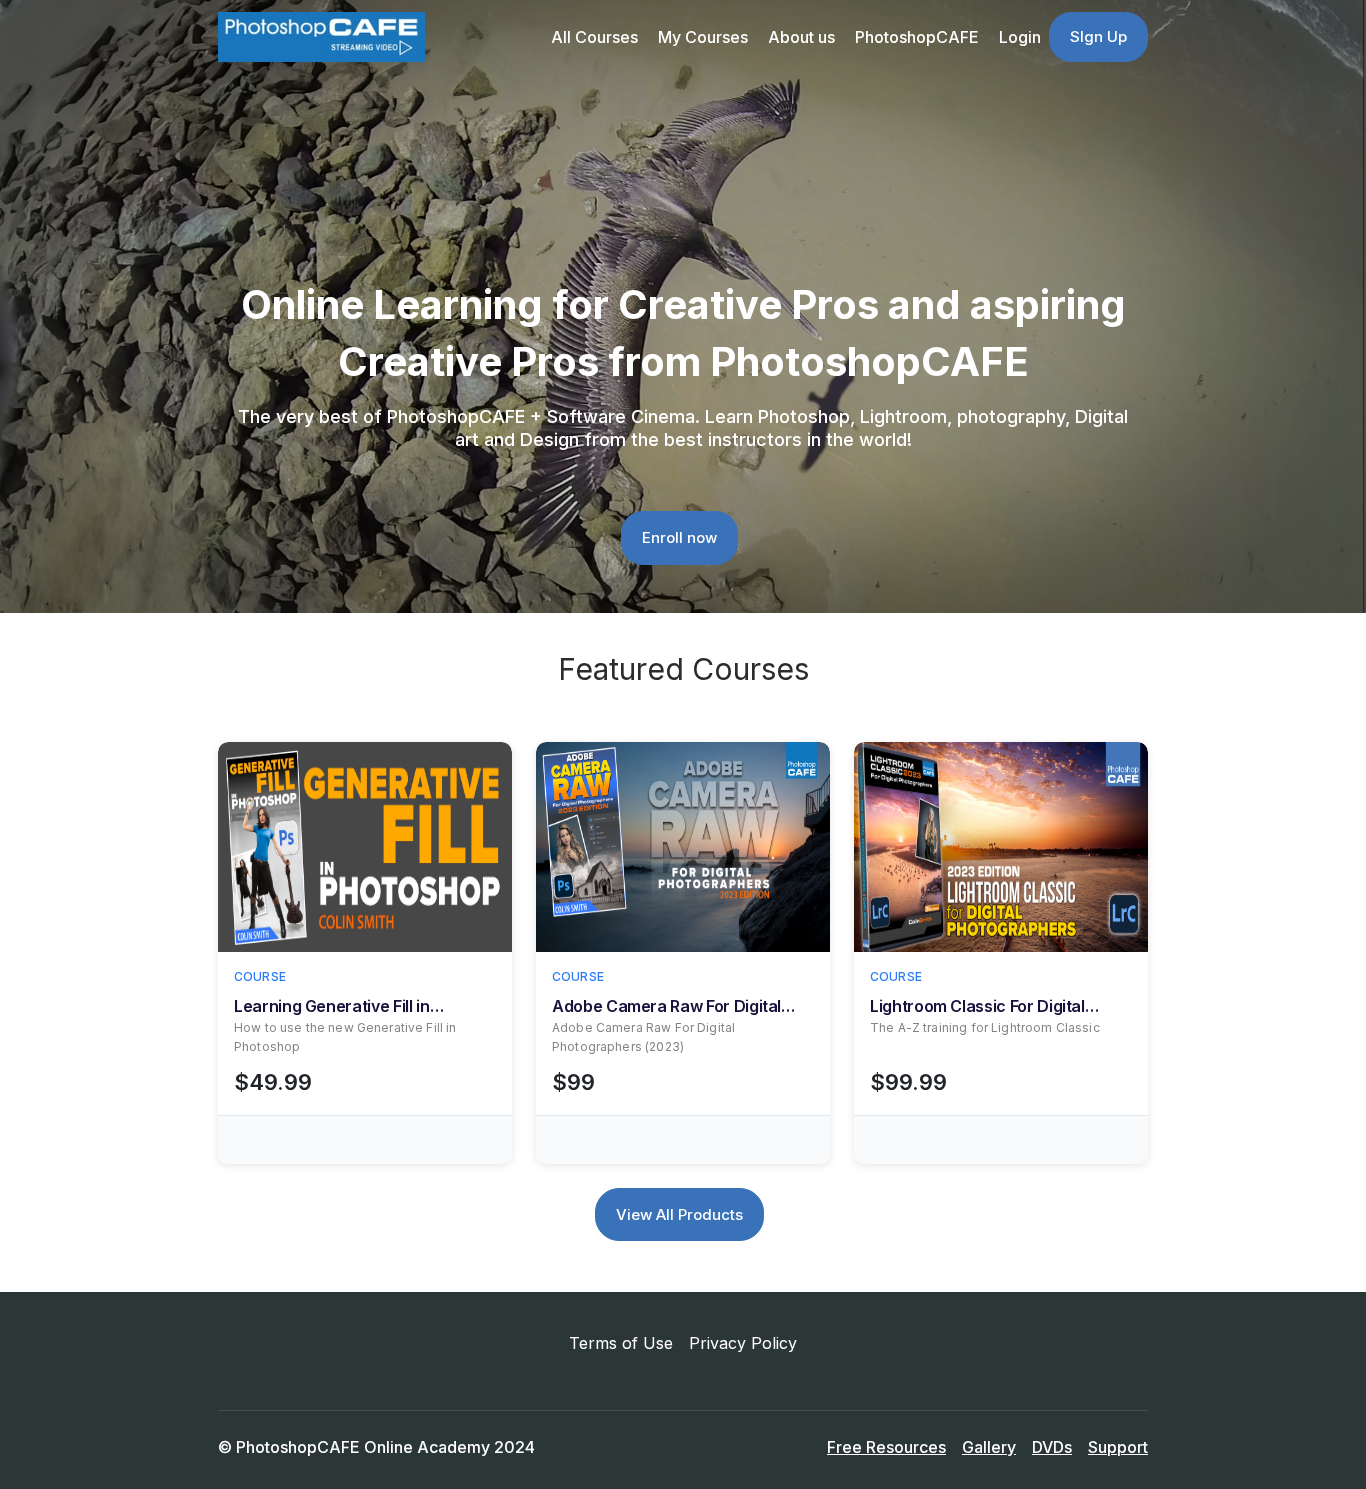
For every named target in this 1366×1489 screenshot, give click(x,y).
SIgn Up (1098, 36)
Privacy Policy (743, 1343)
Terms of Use (621, 1343)
